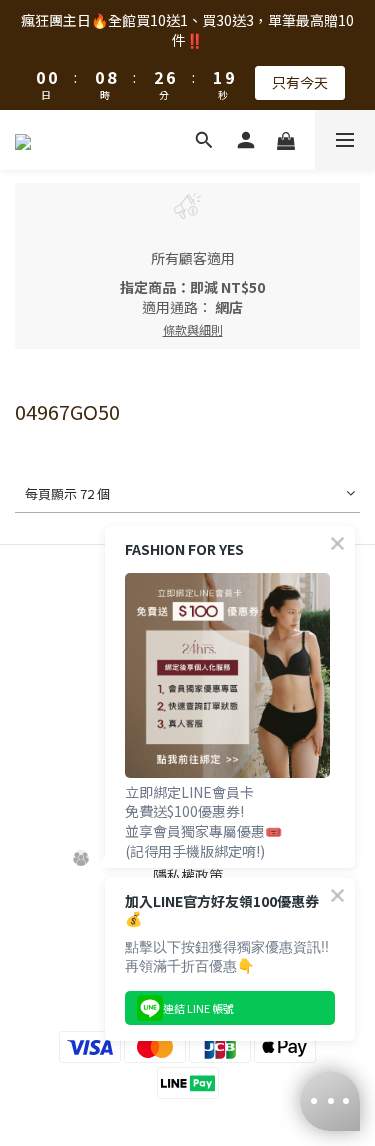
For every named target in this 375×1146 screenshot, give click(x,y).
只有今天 (300, 82)
